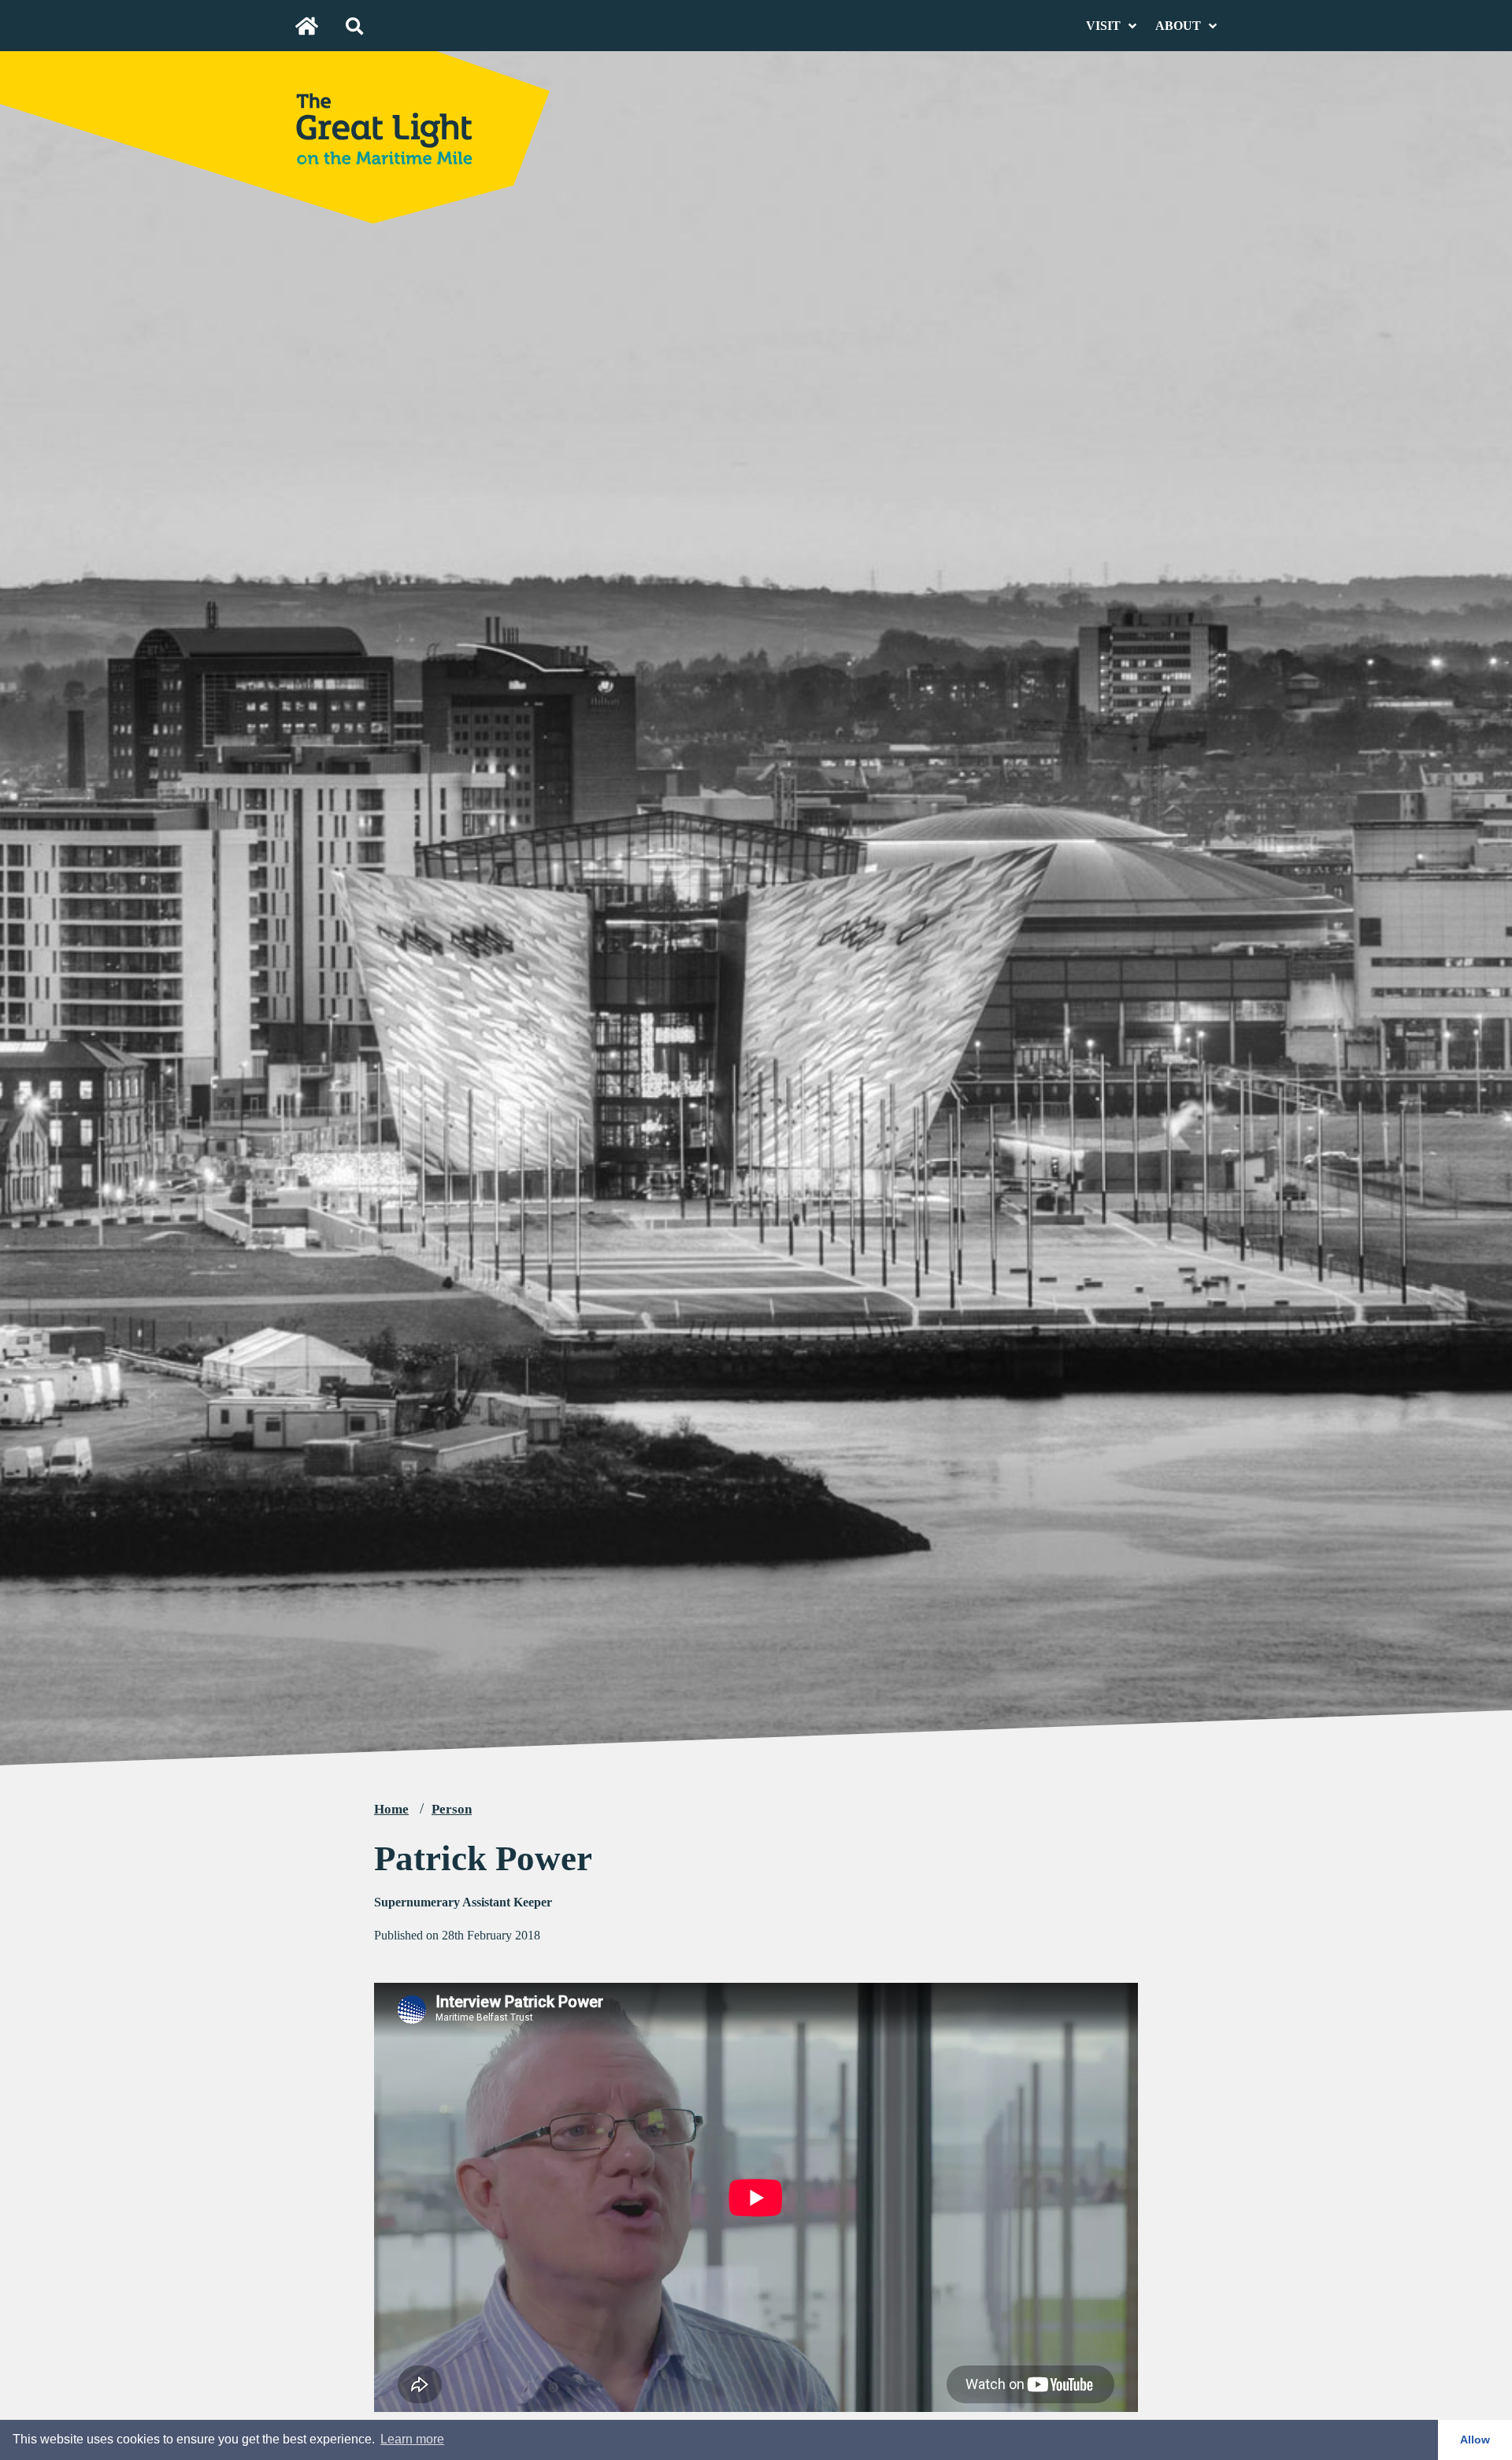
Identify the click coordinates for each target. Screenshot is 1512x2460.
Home (391, 1809)
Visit (1103, 26)
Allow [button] (1475, 2440)
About (1178, 26)
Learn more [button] (412, 2439)
